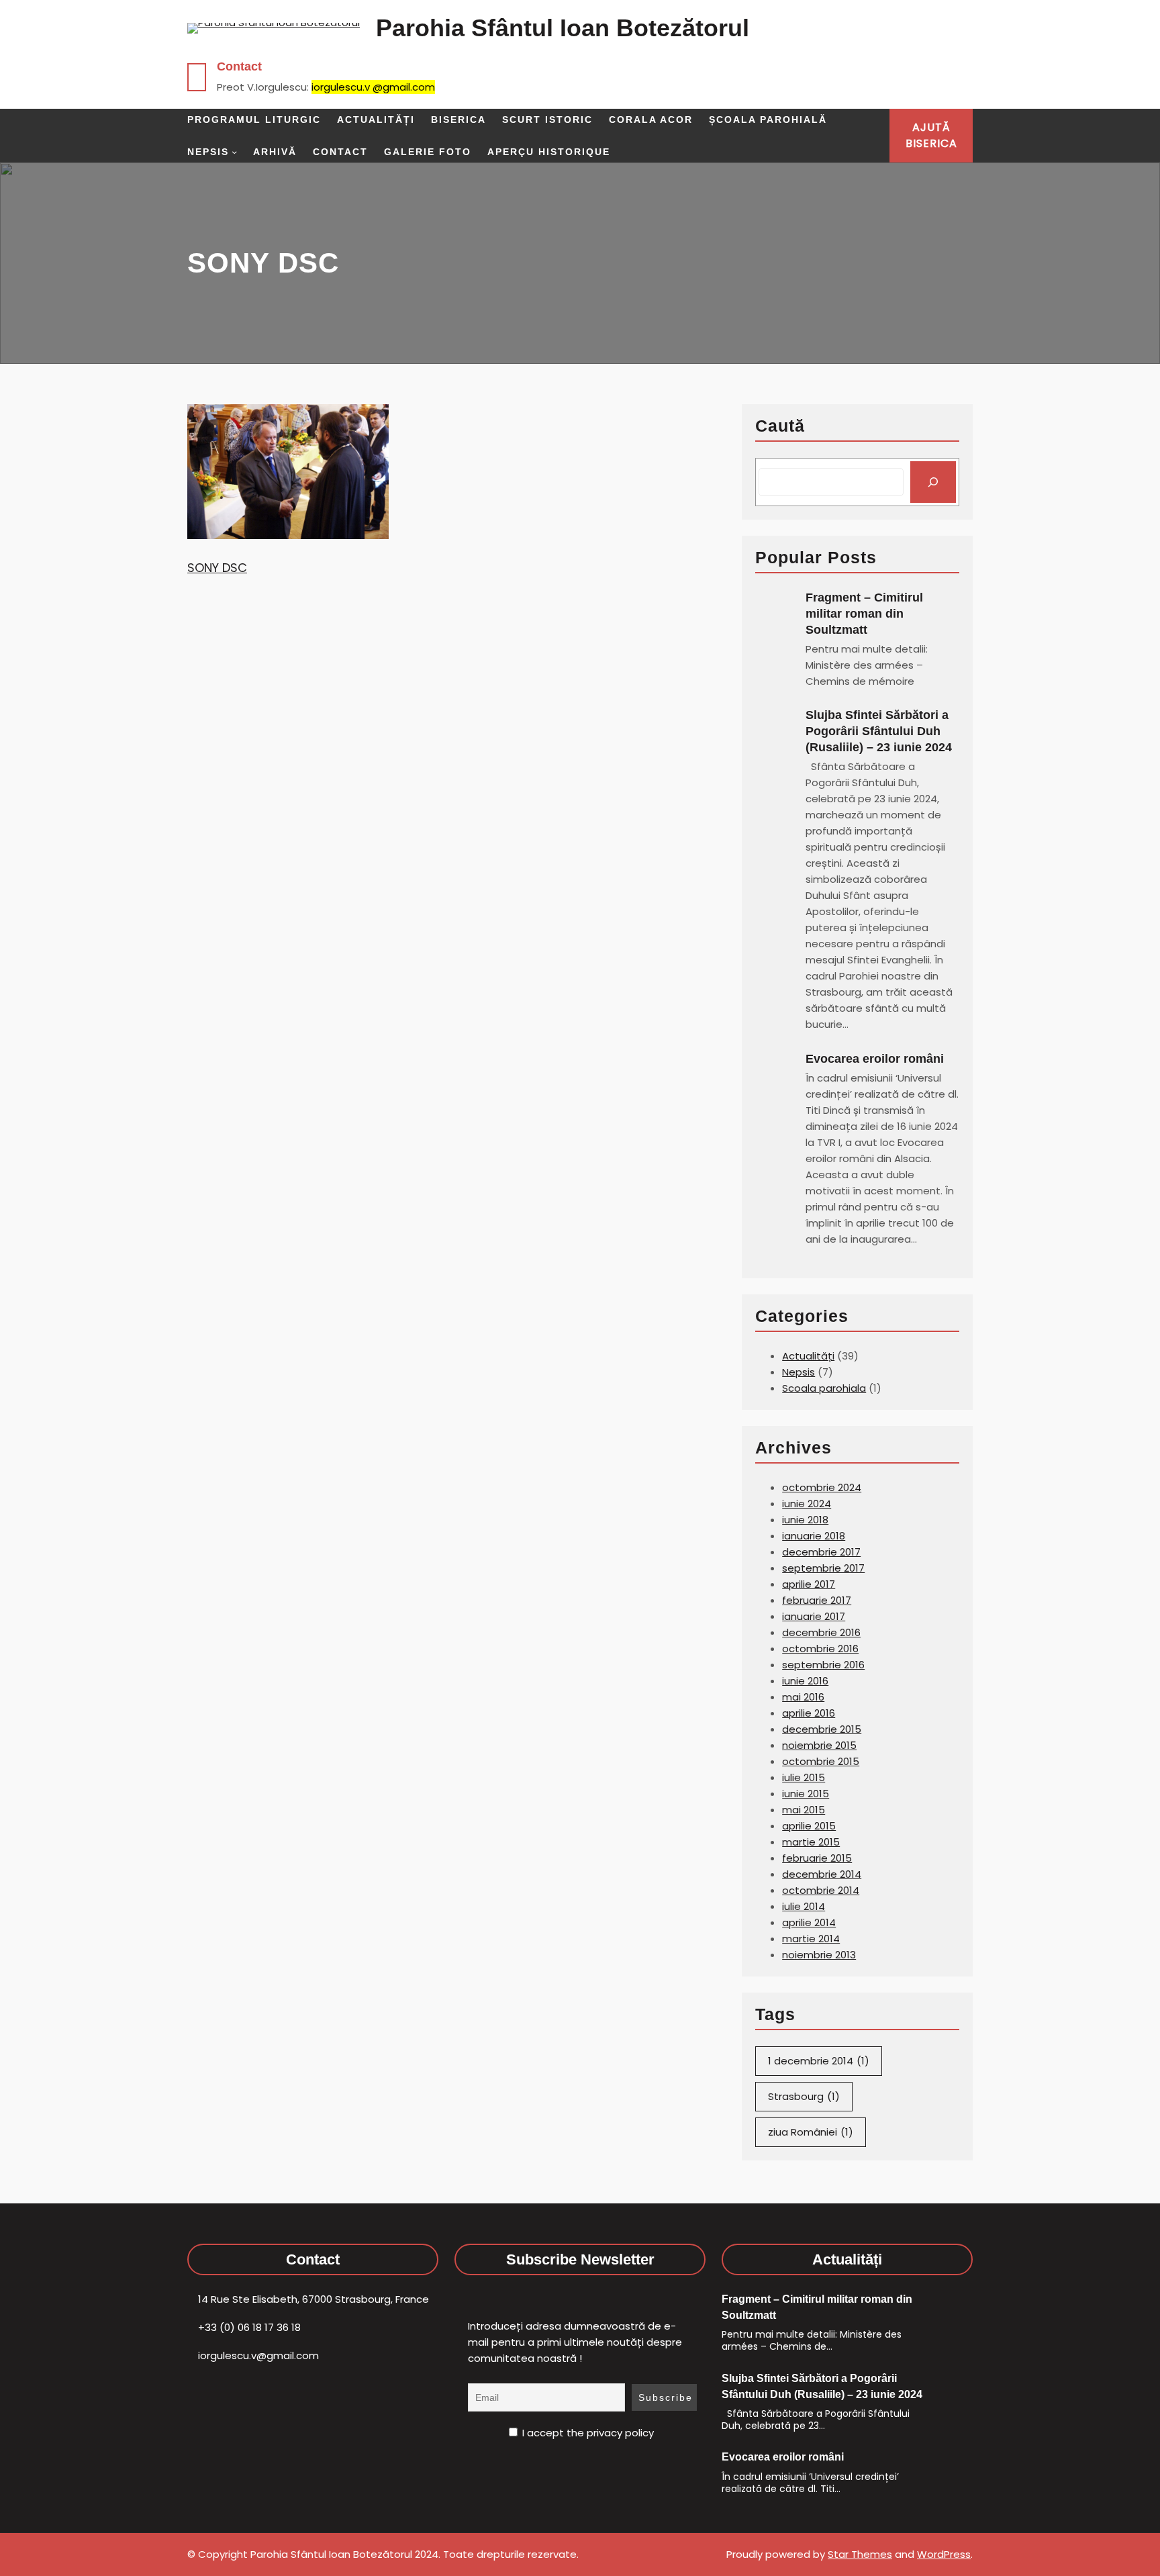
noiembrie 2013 (819, 1955)
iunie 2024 (807, 1504)
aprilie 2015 (809, 1826)
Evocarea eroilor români (876, 1059)
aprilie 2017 (809, 1584)
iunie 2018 (805, 1520)
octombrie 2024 (822, 1487)
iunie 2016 (805, 1681)
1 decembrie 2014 (819, 2061)
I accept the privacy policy (587, 2433)
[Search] (933, 482)
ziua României (811, 2132)
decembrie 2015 (822, 1729)
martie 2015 (811, 1842)
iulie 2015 (804, 1777)
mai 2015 (804, 1810)
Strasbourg (804, 2096)
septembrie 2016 (823, 1665)
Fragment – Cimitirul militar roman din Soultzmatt (864, 614)
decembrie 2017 (821, 1552)
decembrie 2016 (821, 1632)
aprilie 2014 (809, 1922)
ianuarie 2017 (814, 1616)
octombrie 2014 (821, 1890)
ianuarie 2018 (814, 1536)
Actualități (808, 1356)
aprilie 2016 (809, 1713)
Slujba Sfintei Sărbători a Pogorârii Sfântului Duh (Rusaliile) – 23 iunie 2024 (879, 731)
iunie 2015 (806, 1794)
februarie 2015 (817, 1858)
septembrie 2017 (823, 1568)
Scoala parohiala (824, 1388)
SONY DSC (217, 568)
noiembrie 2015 (819, 1745)
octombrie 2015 (821, 1761)
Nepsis (799, 1372)
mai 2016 (803, 1697)
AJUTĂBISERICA (931, 135)
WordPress (944, 2554)
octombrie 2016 (820, 1649)
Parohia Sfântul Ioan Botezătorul (563, 28)
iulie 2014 (804, 1906)
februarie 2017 (817, 1600)
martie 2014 (811, 1939)
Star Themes (860, 2554)
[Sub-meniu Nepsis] (234, 152)
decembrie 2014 (822, 1874)
